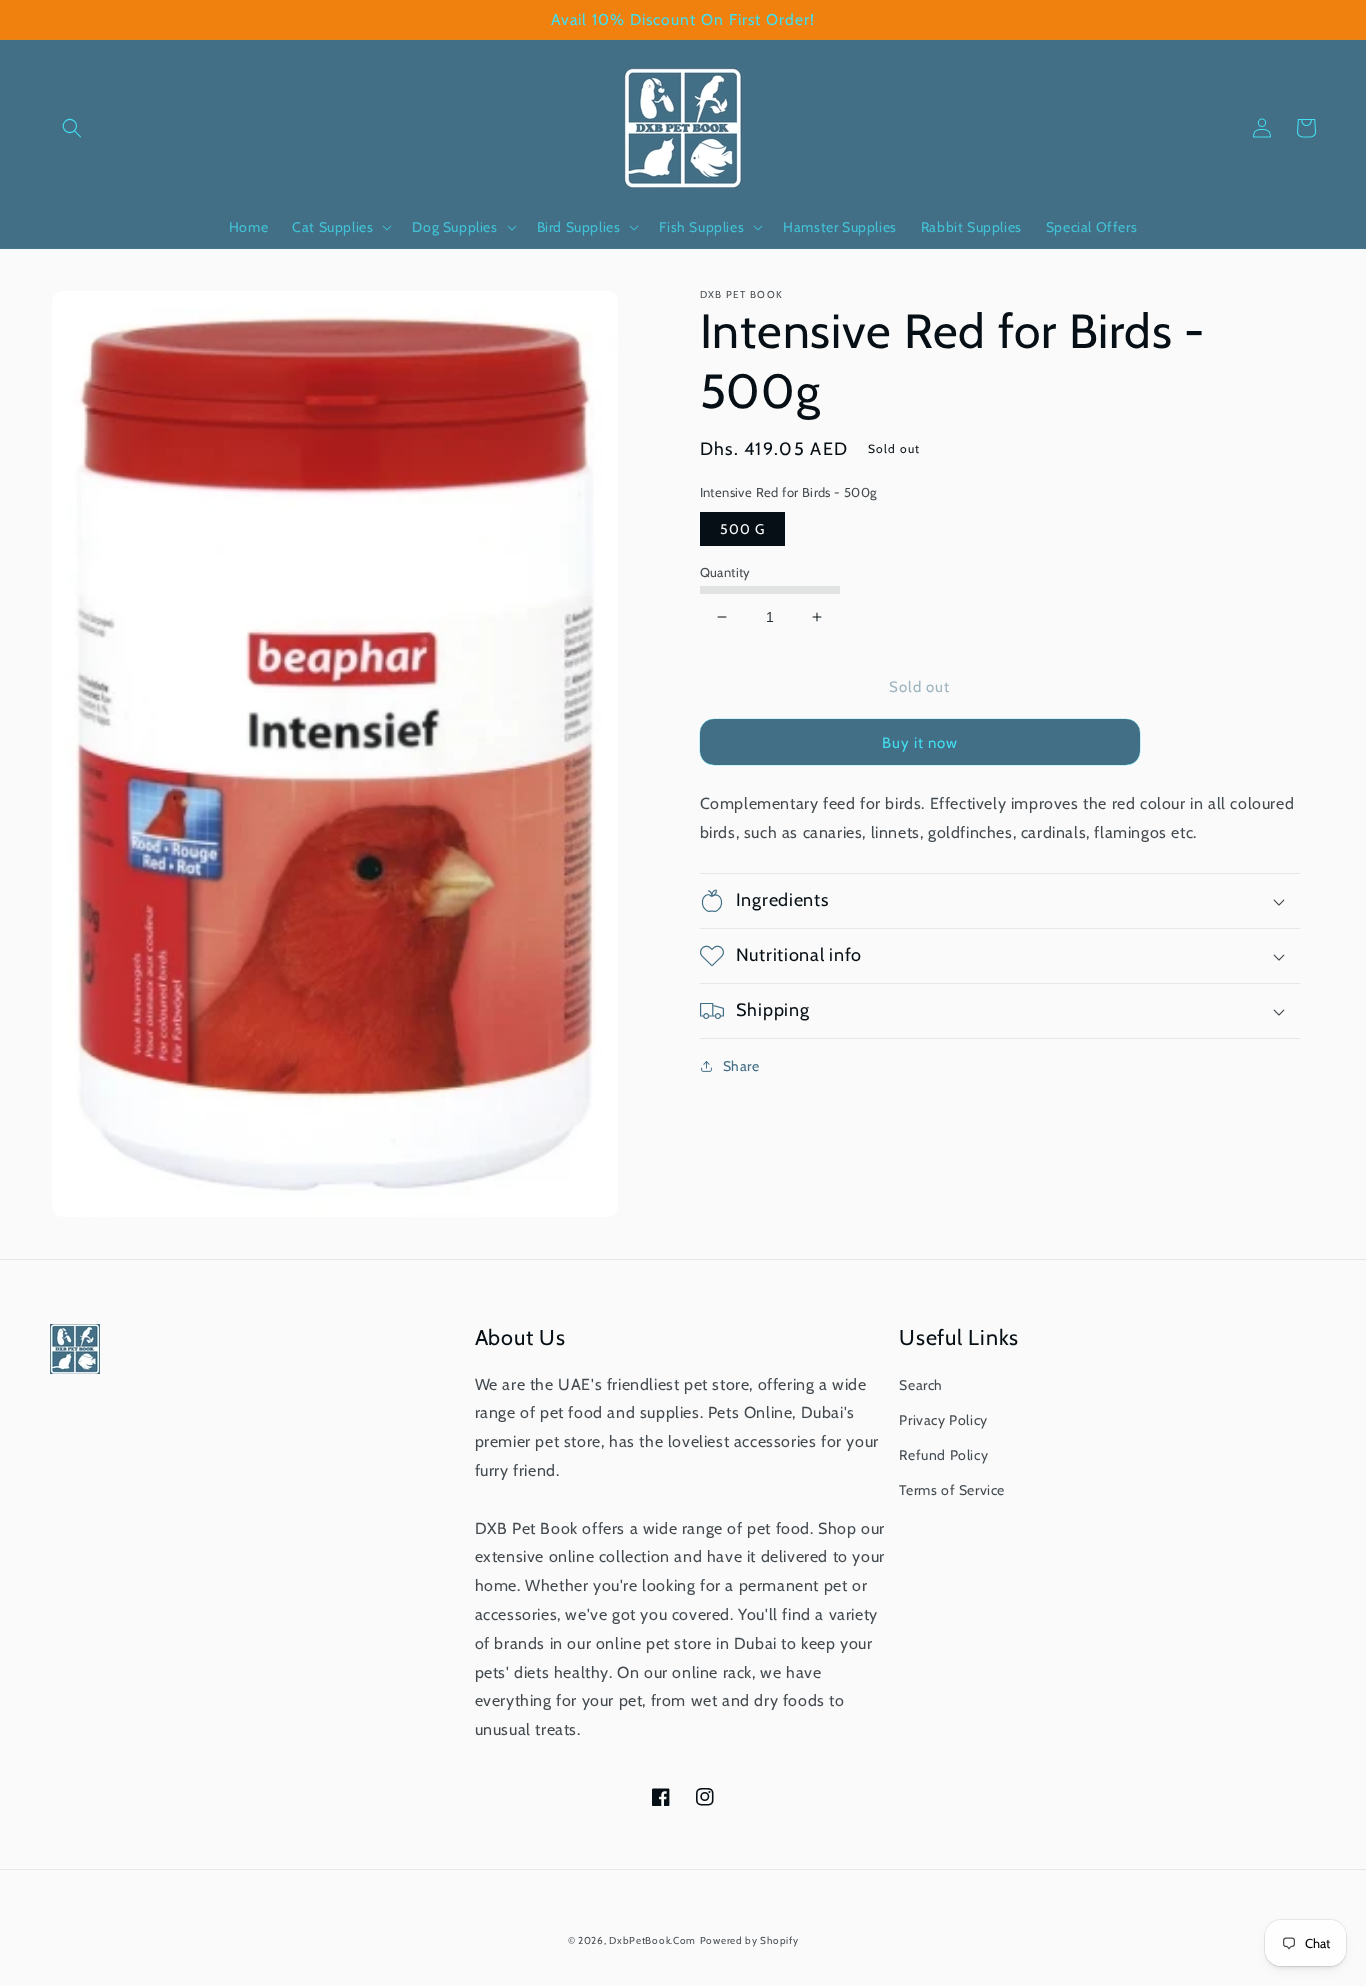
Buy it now (920, 743)
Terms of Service (952, 1490)
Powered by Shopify (749, 1940)
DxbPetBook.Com (652, 1940)
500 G (742, 529)
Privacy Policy (943, 1420)
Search (921, 1385)
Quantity (725, 572)
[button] (72, 128)
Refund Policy (943, 1455)
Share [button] (741, 1066)
